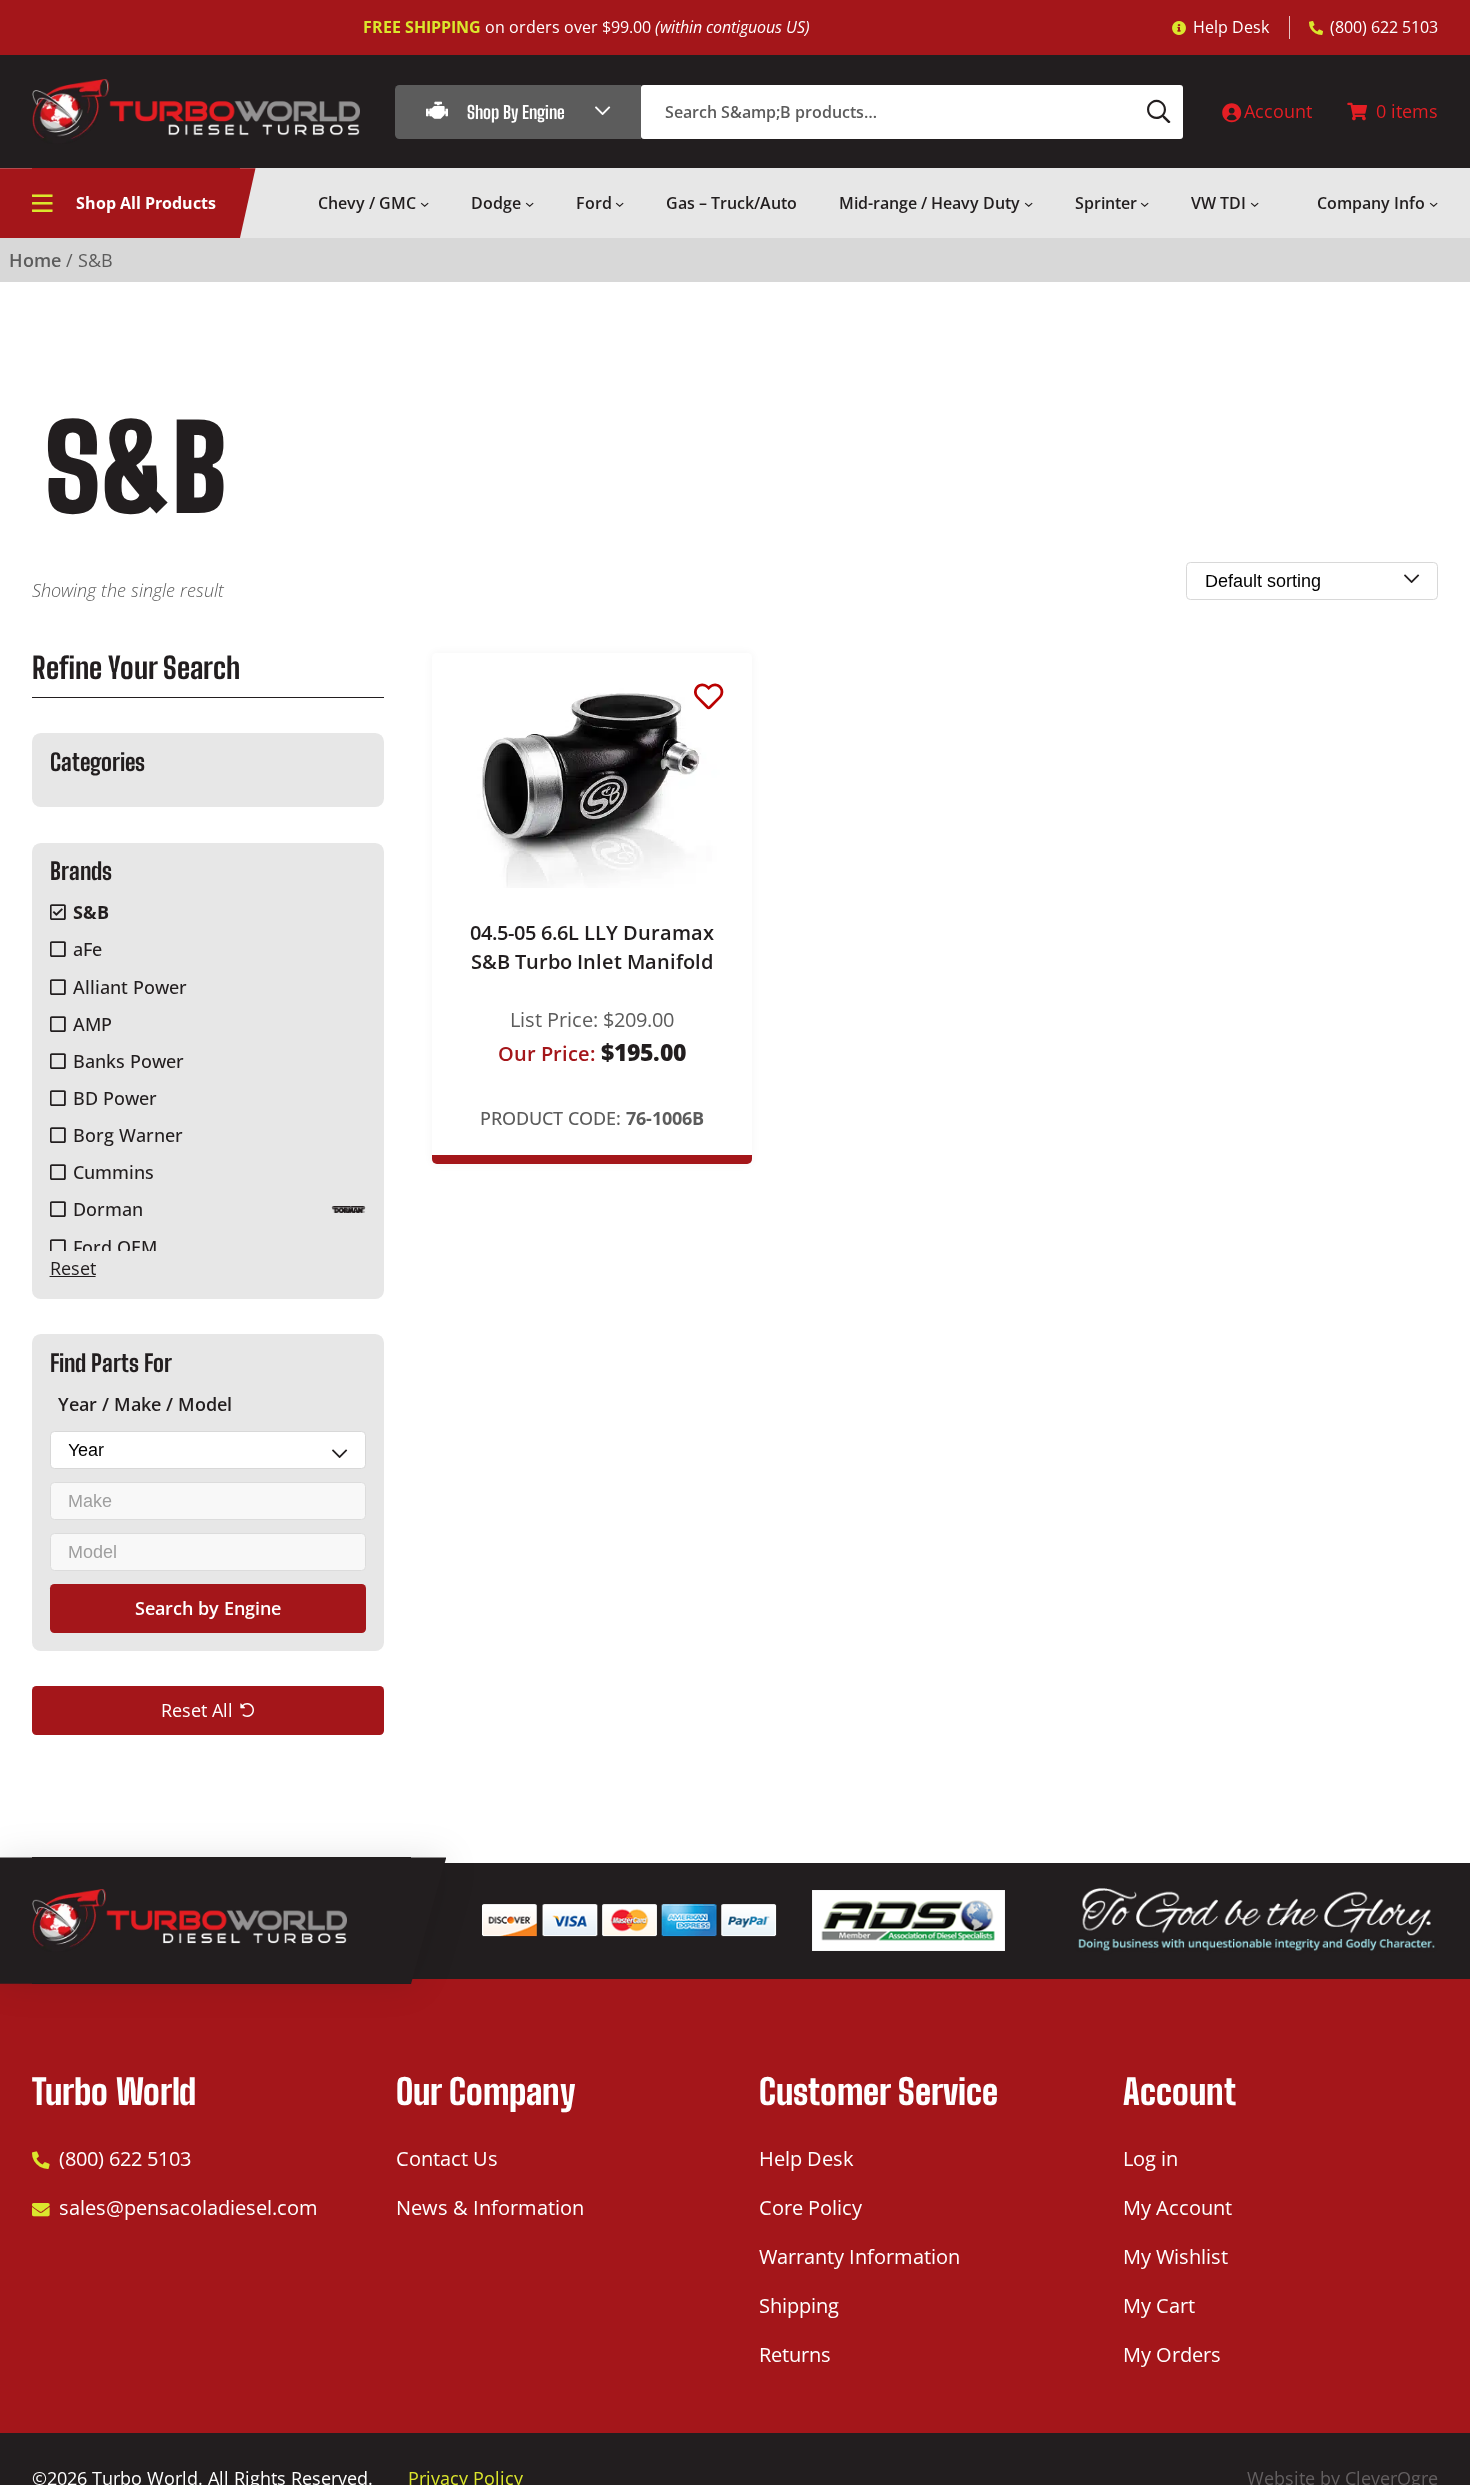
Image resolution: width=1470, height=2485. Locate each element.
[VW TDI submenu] (1254, 203)
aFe (87, 949)
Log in (1150, 2158)
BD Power (115, 1098)
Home (35, 260)
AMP (92, 1024)
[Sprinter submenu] (1144, 203)
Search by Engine (208, 1608)
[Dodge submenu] (529, 203)
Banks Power (128, 1061)
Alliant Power (130, 987)
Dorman (108, 1209)
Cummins (113, 1172)
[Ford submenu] (619, 203)
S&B (91, 912)
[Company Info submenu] (1433, 203)
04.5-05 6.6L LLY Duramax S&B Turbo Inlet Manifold (592, 947)
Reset (73, 1268)
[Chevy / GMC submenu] (424, 203)
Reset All (197, 1709)
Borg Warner (128, 1135)
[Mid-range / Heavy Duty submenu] (1028, 203)
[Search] (1158, 111)
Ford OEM (115, 1247)
